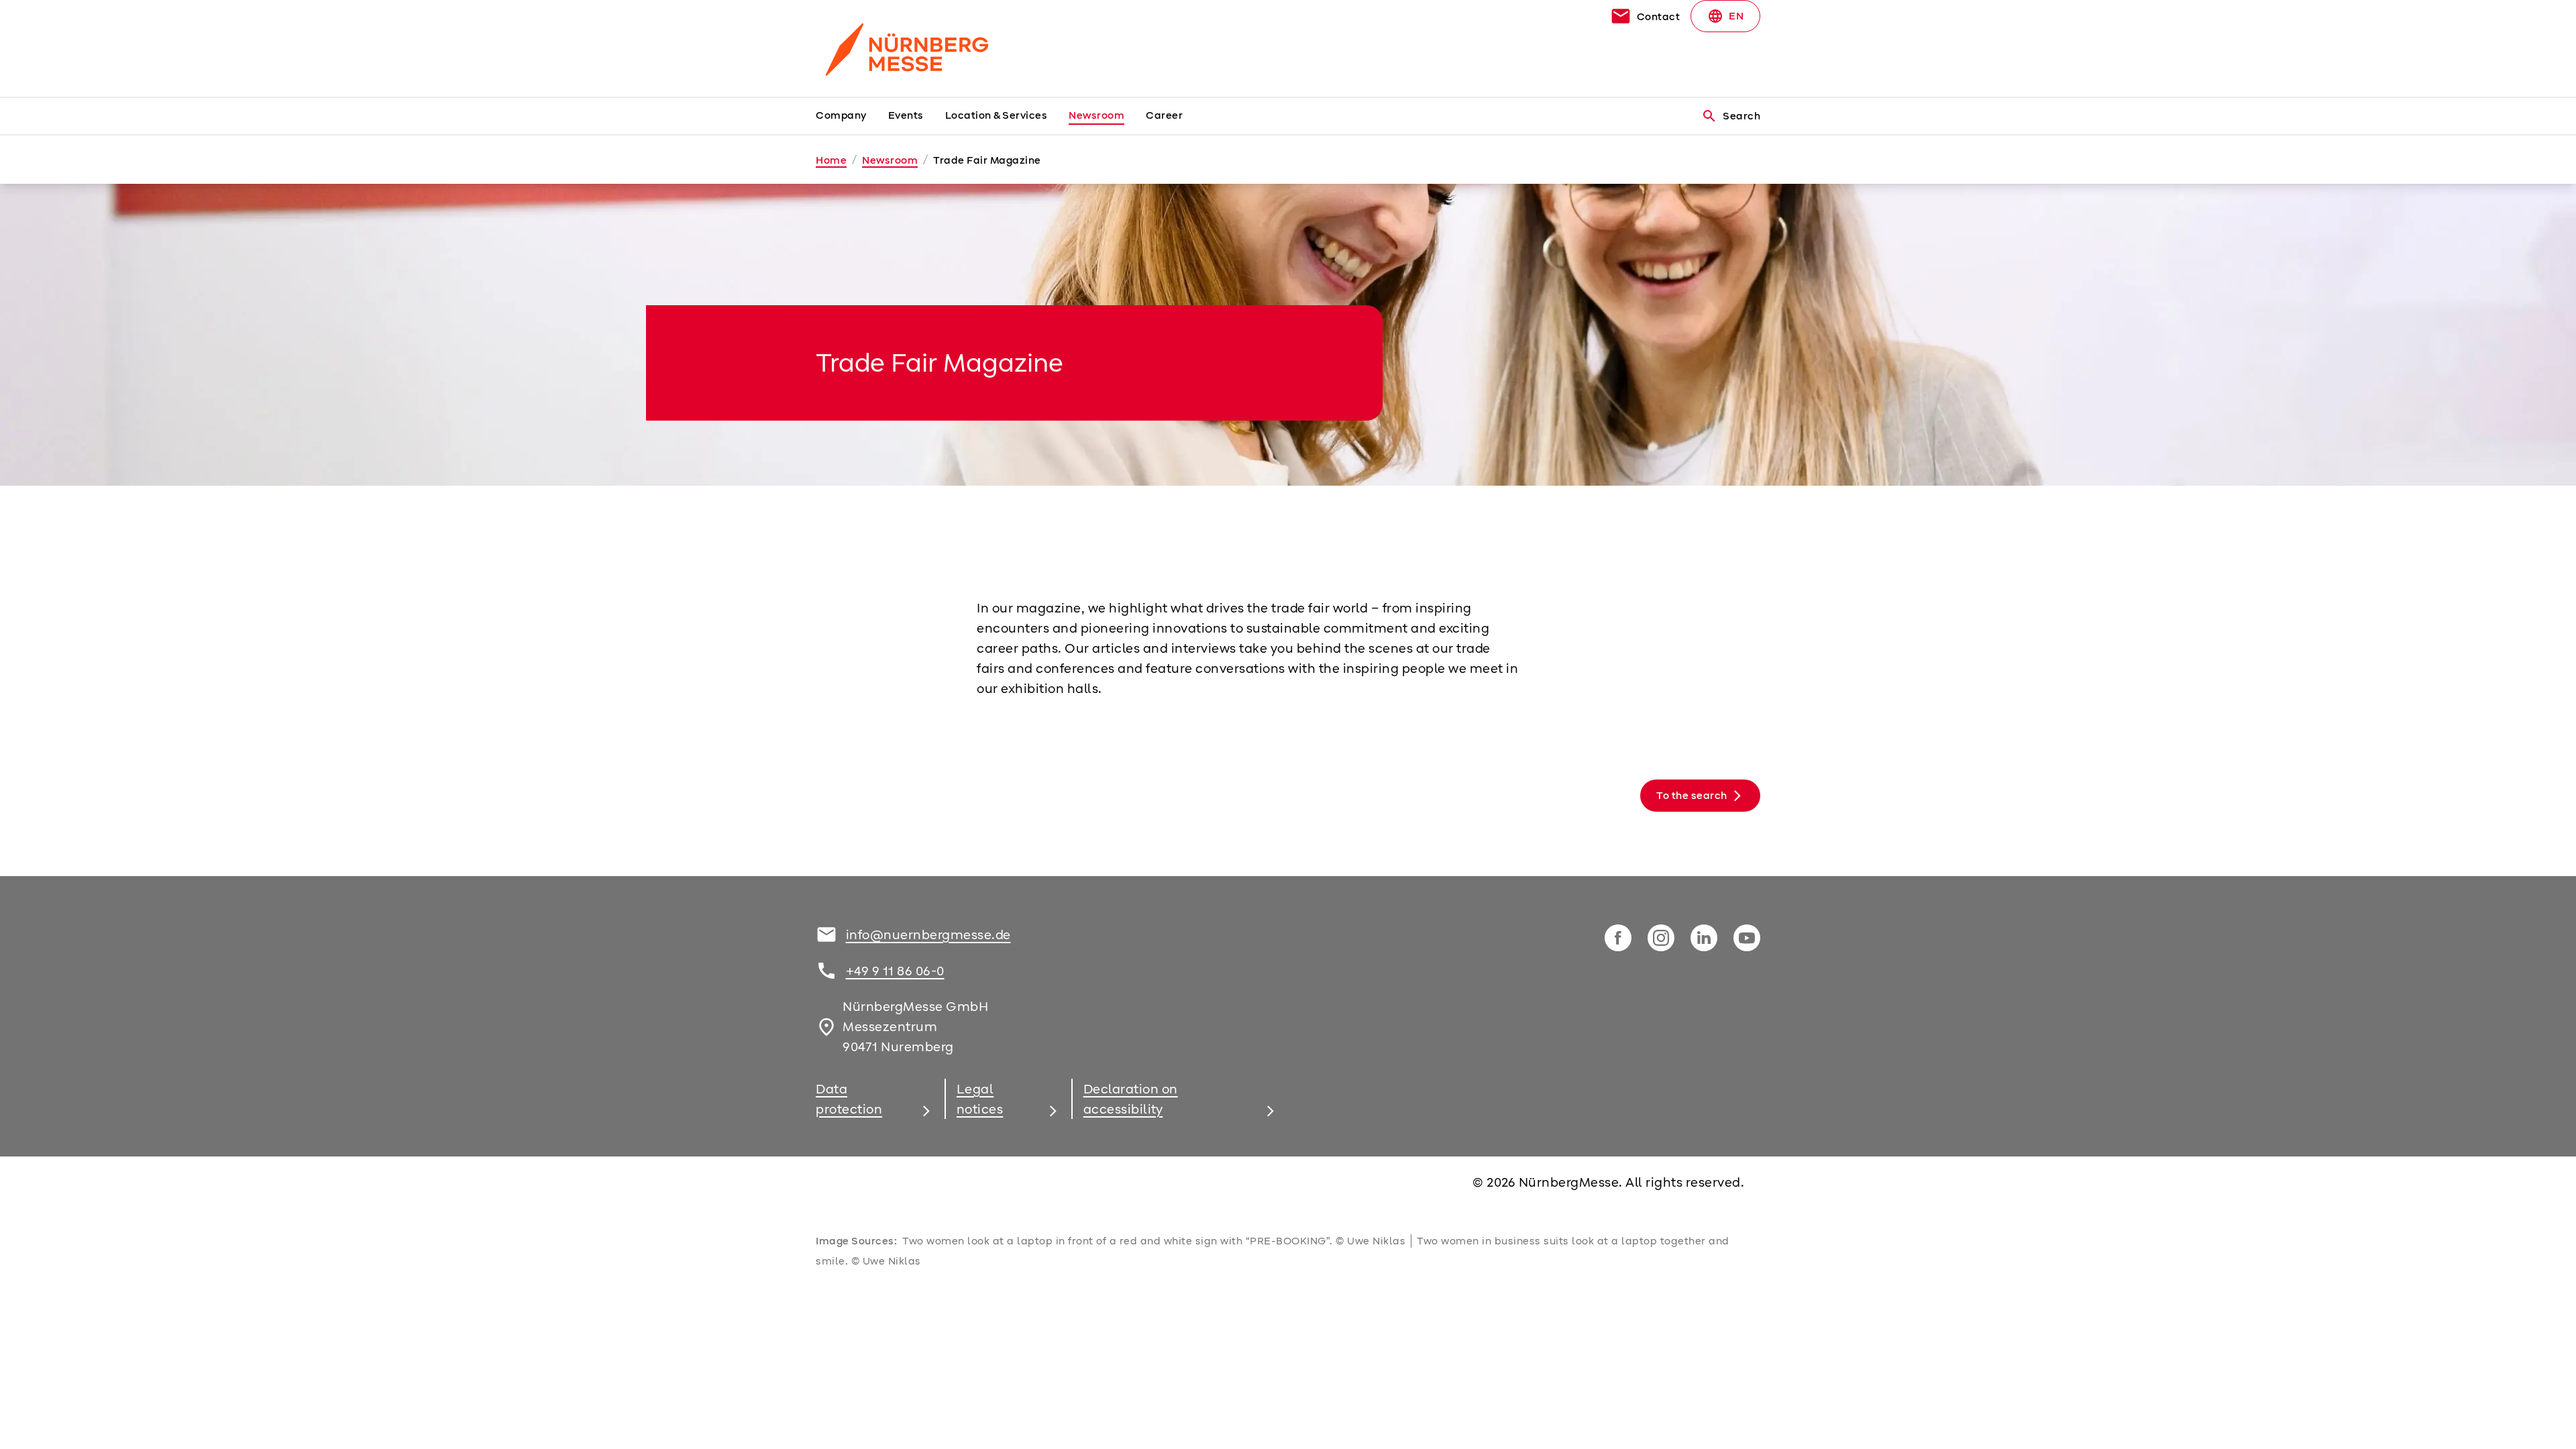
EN (1725, 16)
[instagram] (1661, 938)
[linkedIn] (1704, 938)
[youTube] (1747, 938)
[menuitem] (852, 116)
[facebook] (1618, 938)
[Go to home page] (926, 48)
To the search (1692, 796)
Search (1731, 116)
